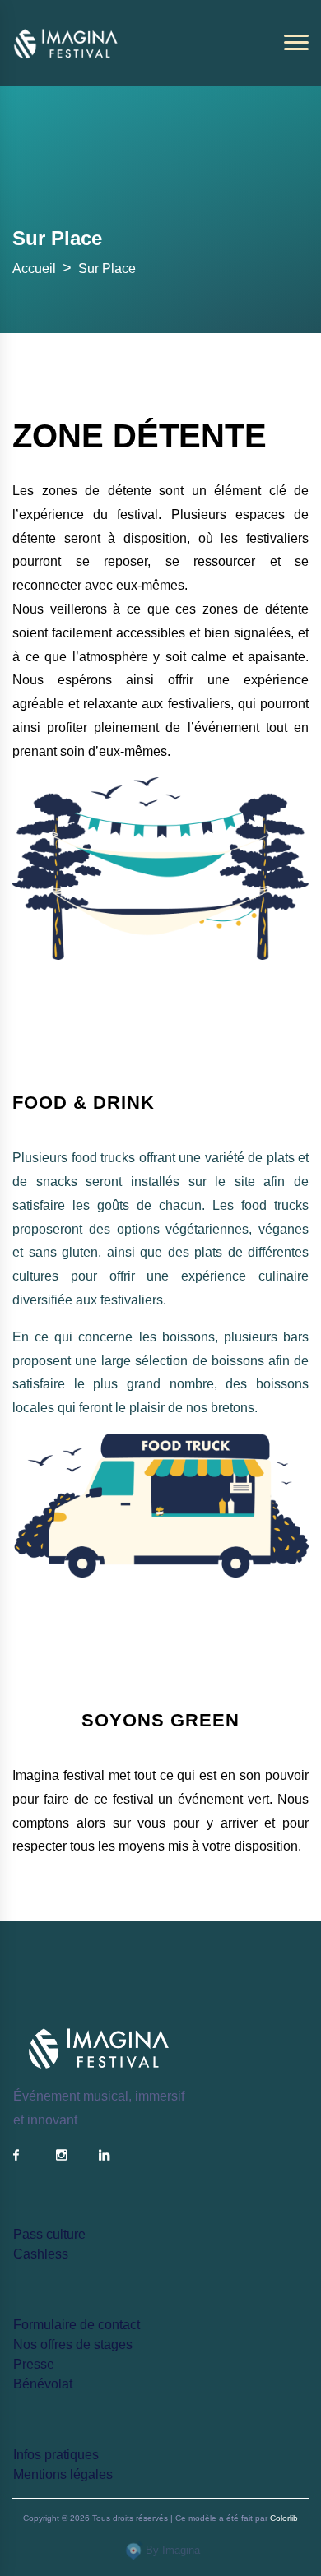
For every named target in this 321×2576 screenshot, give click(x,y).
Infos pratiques (56, 2455)
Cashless (41, 2254)
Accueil (34, 269)
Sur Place (107, 269)
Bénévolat (43, 2384)
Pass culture (49, 2234)
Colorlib (284, 2518)
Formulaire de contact (77, 2325)
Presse (34, 2364)
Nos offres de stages (73, 2344)
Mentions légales (63, 2474)
